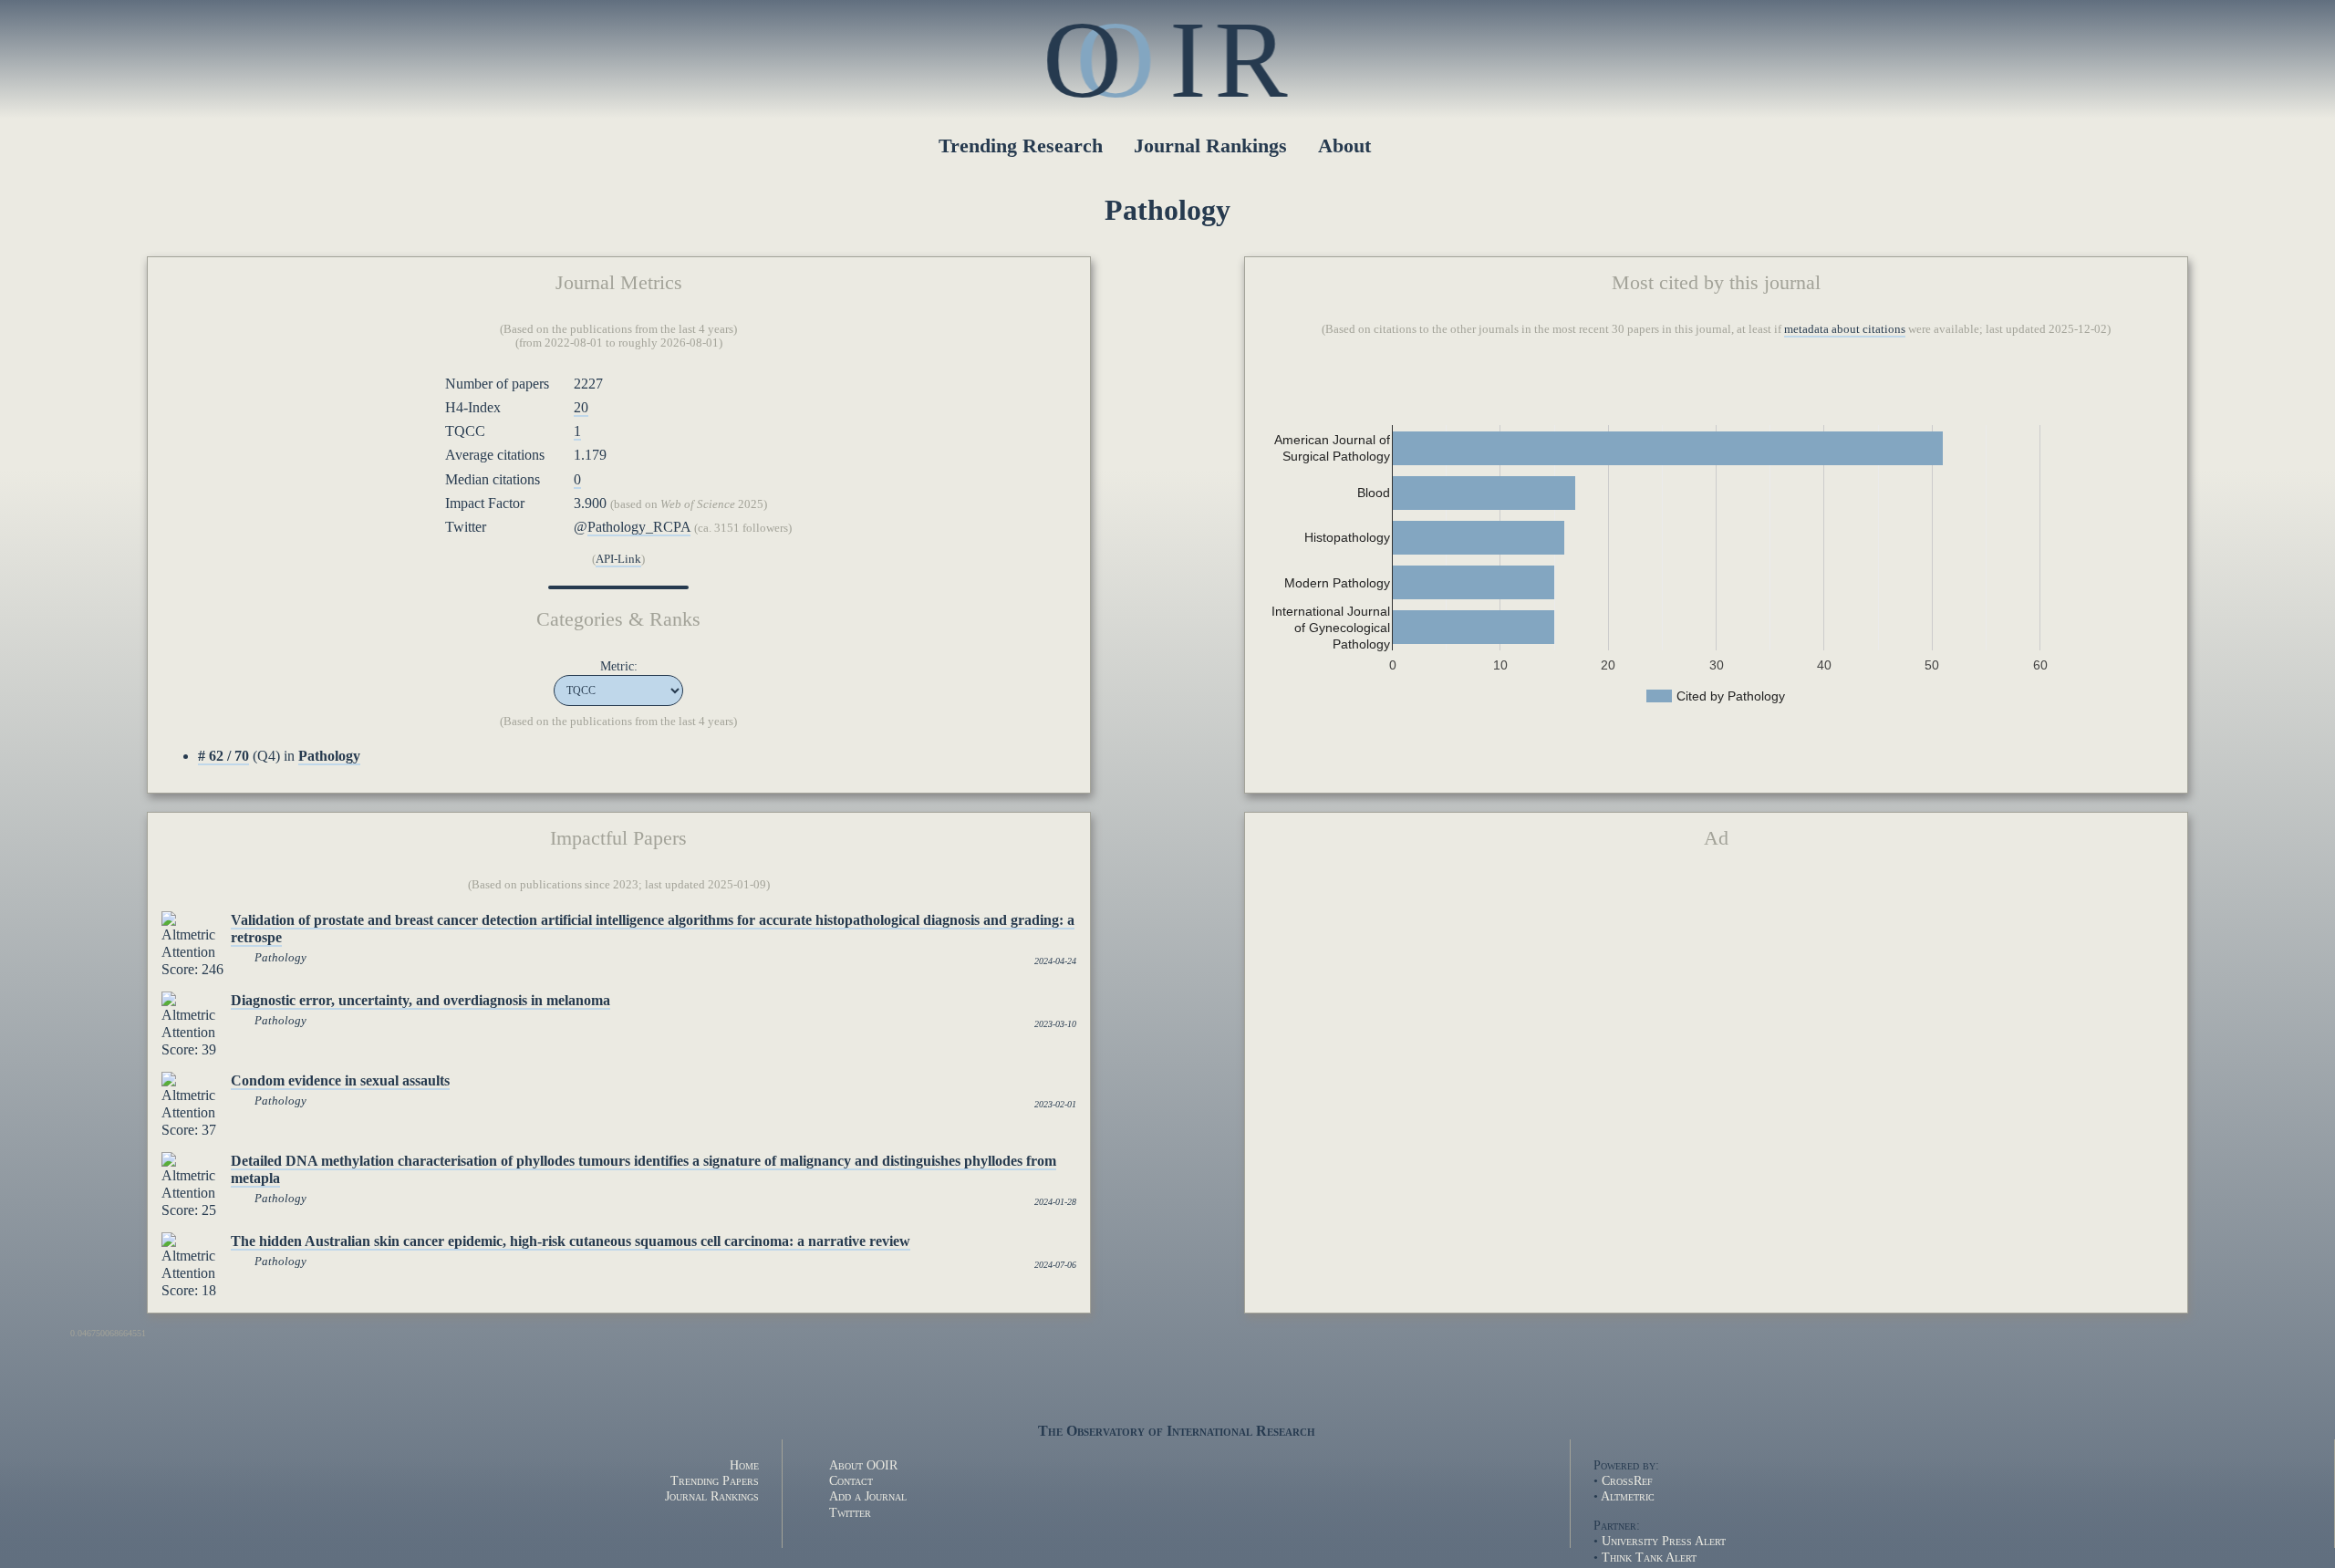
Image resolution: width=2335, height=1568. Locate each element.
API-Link (618, 559)
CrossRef (1627, 1480)
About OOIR (863, 1465)
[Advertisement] (1716, 1006)
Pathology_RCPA (639, 527)
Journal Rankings (1210, 145)
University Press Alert (1664, 1541)
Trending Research (1021, 145)
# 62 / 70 (223, 756)
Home (744, 1465)
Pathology (280, 958)
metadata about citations (1845, 329)
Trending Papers (715, 1480)
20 (581, 407)
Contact (851, 1480)
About (1344, 145)
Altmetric (1628, 1496)
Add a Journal (868, 1496)
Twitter (850, 1512)
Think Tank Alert (1649, 1557)
